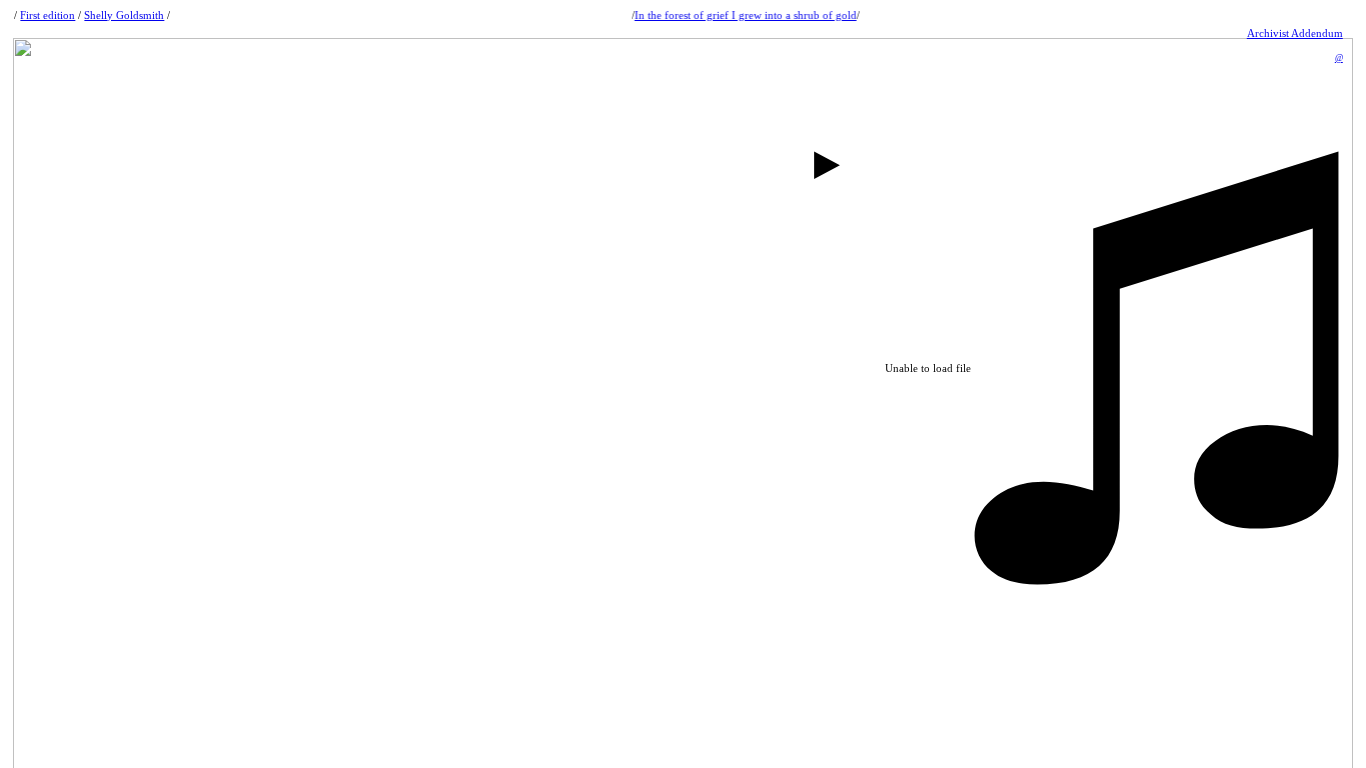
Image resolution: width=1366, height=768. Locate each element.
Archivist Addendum (1295, 33)
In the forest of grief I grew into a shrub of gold (743, 15)
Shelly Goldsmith (124, 15)
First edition (47, 15)
